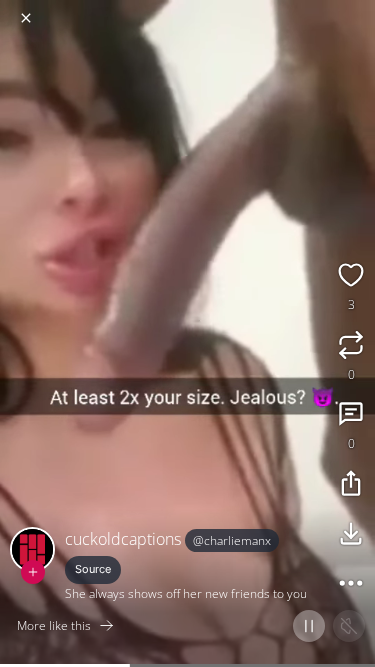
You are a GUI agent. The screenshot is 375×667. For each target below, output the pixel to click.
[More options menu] (357, 10)
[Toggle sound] (349, 626)
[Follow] (33, 572)
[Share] (351, 486)
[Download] (351, 536)
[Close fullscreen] (26, 18)
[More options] (351, 586)
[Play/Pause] (309, 626)
